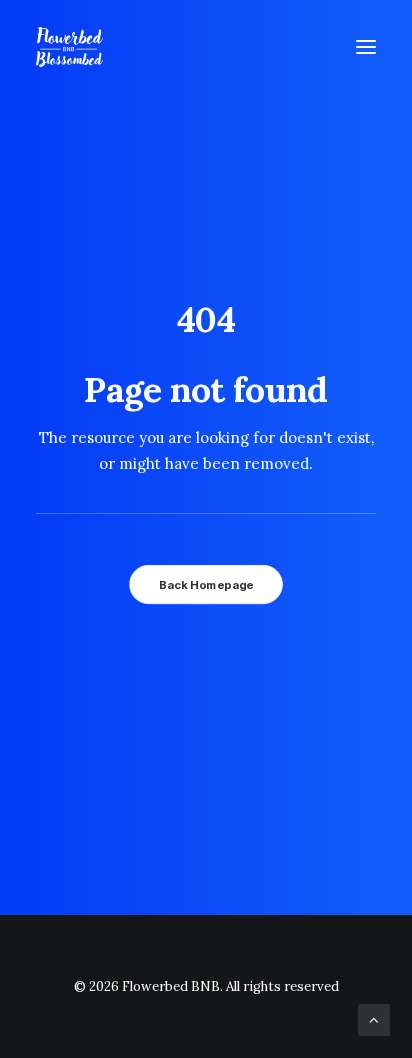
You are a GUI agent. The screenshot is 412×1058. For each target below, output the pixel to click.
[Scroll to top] (374, 1018)
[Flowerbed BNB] (69, 47)
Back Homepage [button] (206, 585)
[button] (366, 47)
